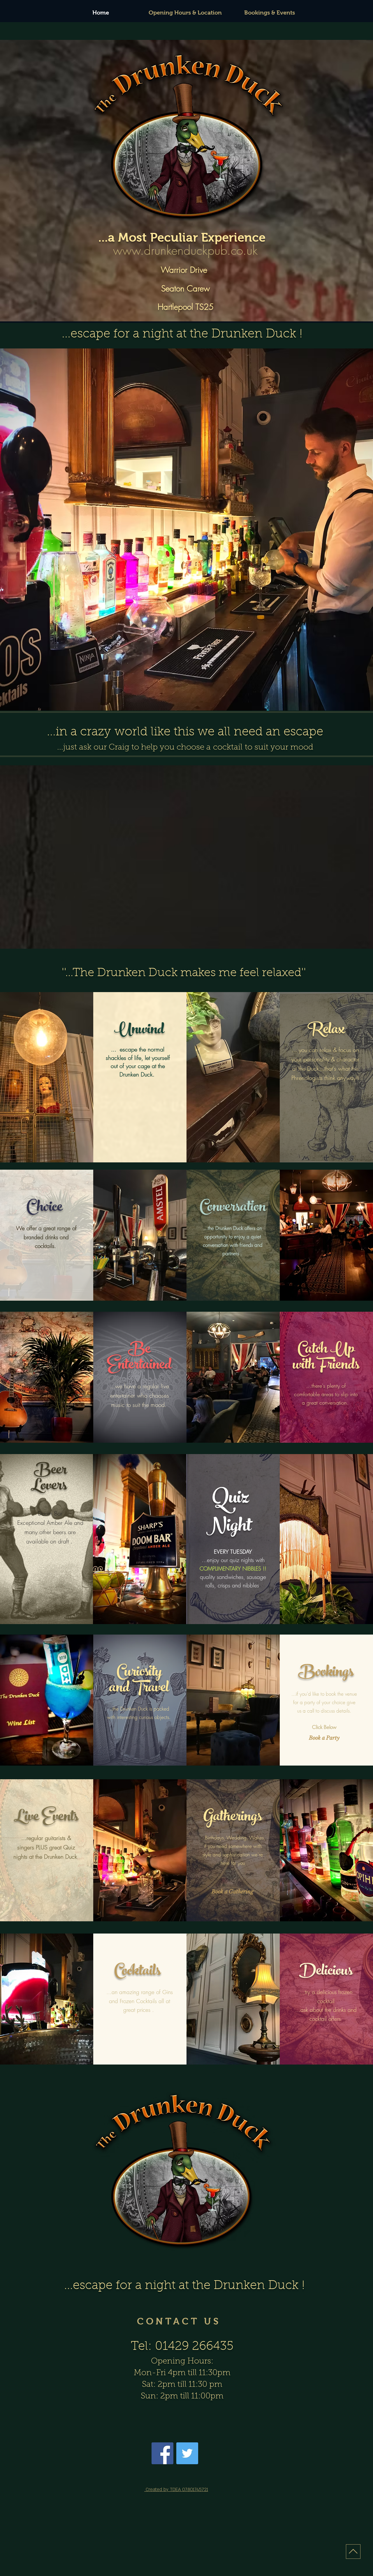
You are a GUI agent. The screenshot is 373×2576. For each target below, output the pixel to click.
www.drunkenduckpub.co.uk (185, 250)
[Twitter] (187, 2453)
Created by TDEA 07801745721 (176, 2490)
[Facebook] (162, 2453)
